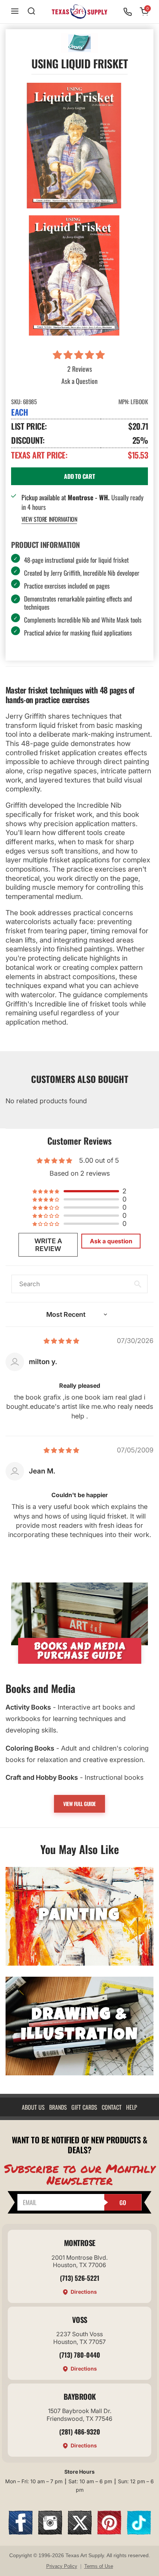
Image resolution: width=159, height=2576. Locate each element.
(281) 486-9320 (80, 2432)
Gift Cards (84, 2107)
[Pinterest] (109, 2532)
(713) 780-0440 (80, 2355)
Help (132, 2107)
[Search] (31, 12)
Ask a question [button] (111, 1241)
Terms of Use (99, 2566)
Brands (58, 2107)
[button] (80, 355)
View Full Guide (79, 1804)
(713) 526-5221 (80, 2278)
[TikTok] (139, 2532)
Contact (112, 2107)
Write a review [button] (48, 1245)
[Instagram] (50, 2532)
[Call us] (128, 12)
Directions (84, 2292)
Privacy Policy (62, 2566)
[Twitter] (80, 2532)
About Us (33, 2107)
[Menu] (15, 12)
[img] (61, 1341)
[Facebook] (21, 2532)
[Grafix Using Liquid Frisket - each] (74, 146)
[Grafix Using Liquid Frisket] (74, 275)
